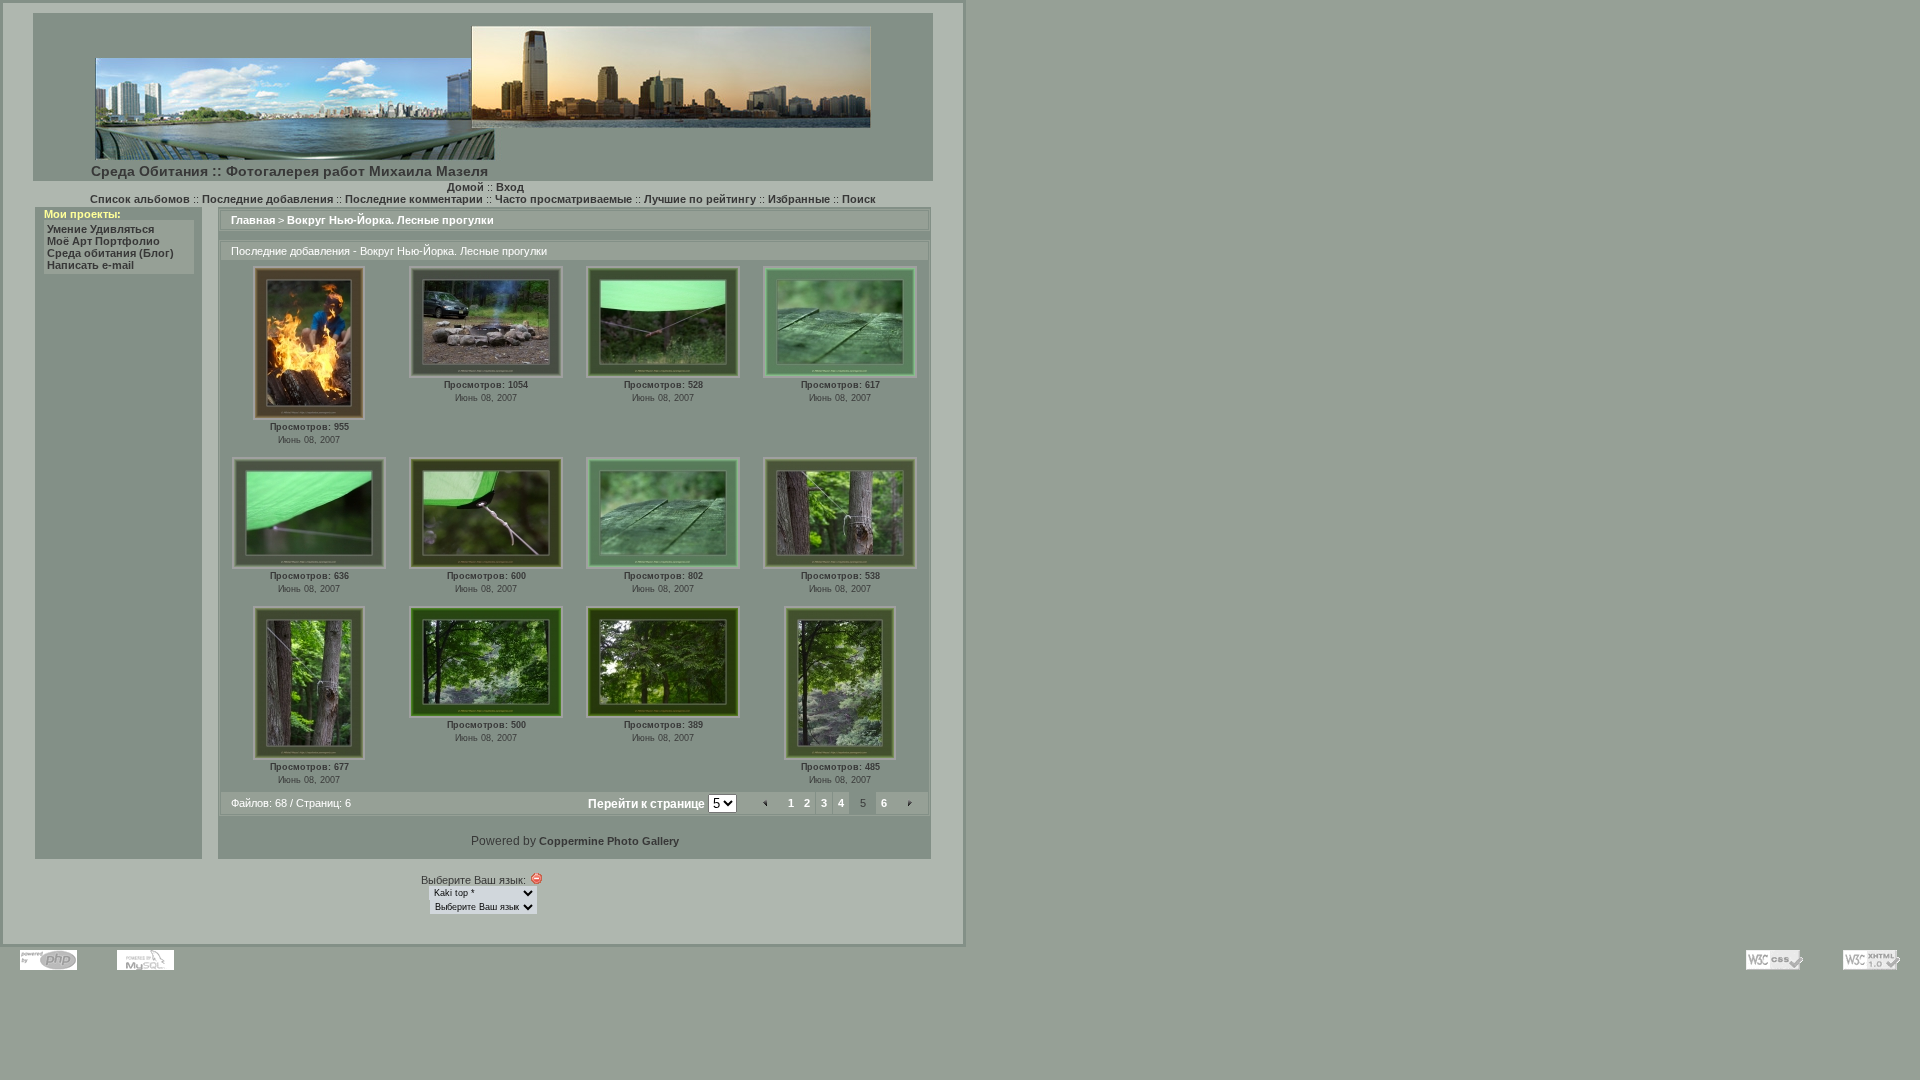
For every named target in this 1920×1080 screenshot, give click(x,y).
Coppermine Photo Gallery (609, 841)
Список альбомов (140, 199)
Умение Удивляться (100, 229)
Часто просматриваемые (563, 199)
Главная (253, 220)
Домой (465, 187)
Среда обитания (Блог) (110, 253)
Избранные (799, 199)
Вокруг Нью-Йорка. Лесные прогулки (390, 220)
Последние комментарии (414, 199)
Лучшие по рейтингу (700, 199)
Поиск (859, 199)
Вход (510, 187)
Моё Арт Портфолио (103, 241)
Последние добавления (267, 199)
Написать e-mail (90, 265)
